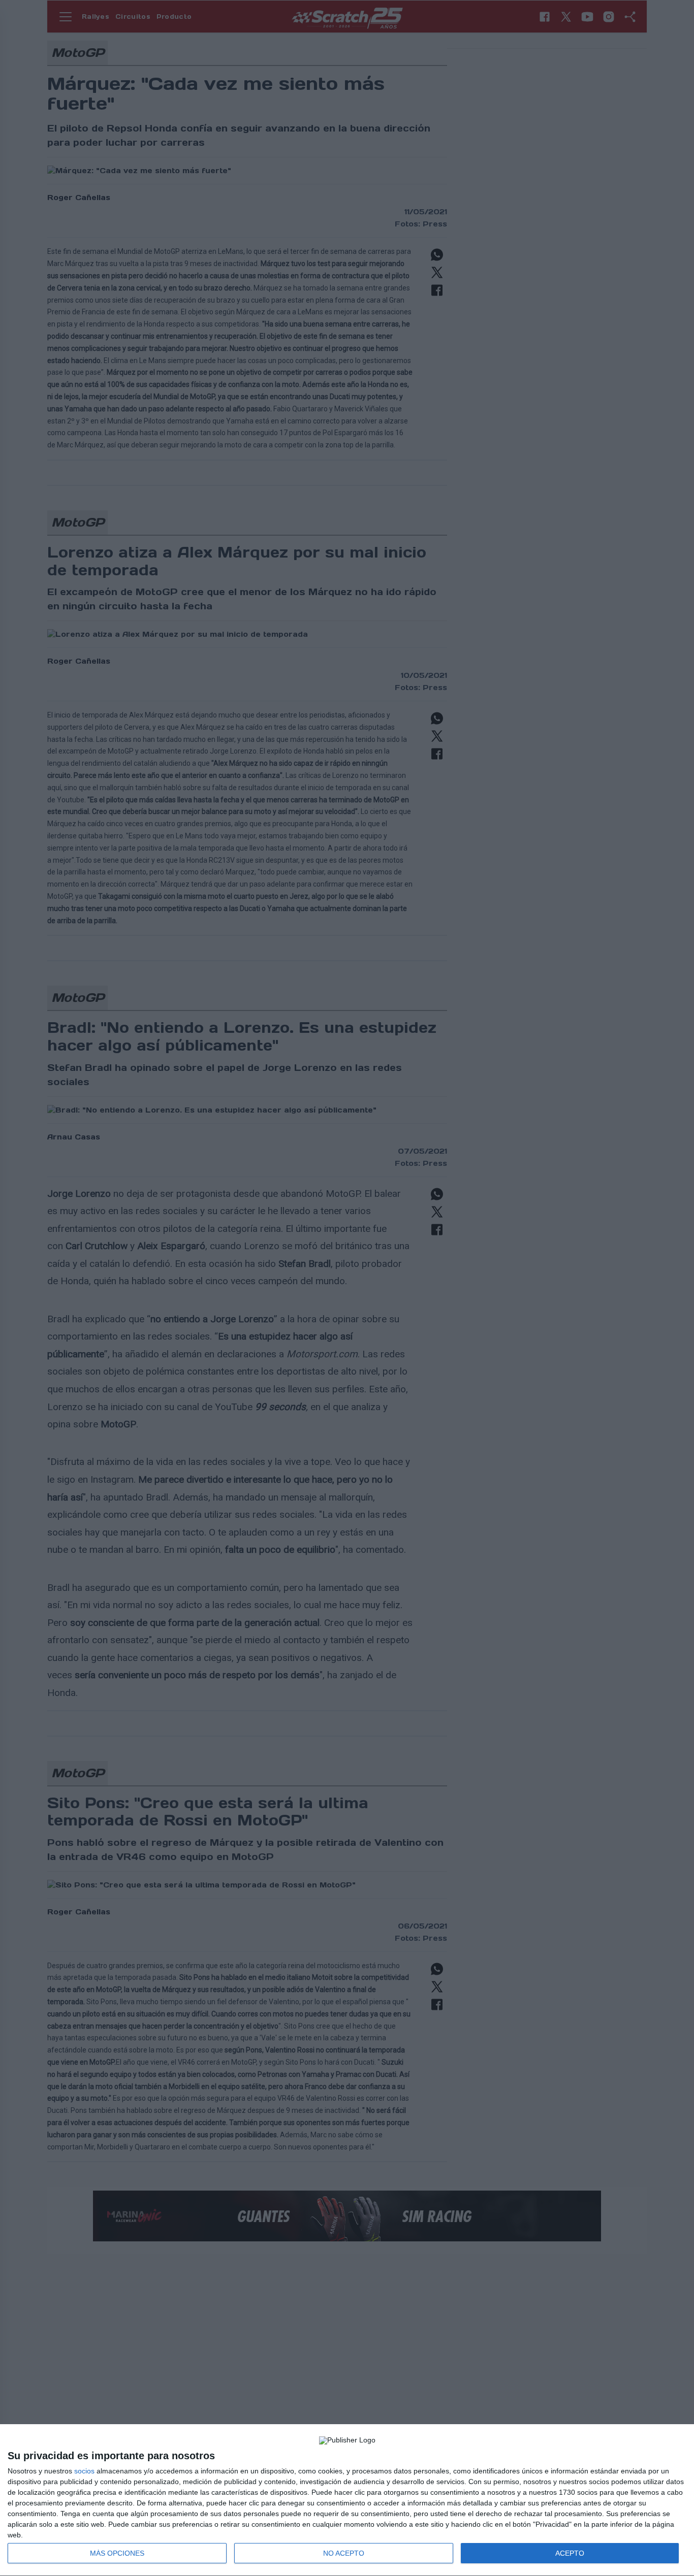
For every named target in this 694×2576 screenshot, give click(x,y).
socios (84, 2471)
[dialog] (347, 2500)
